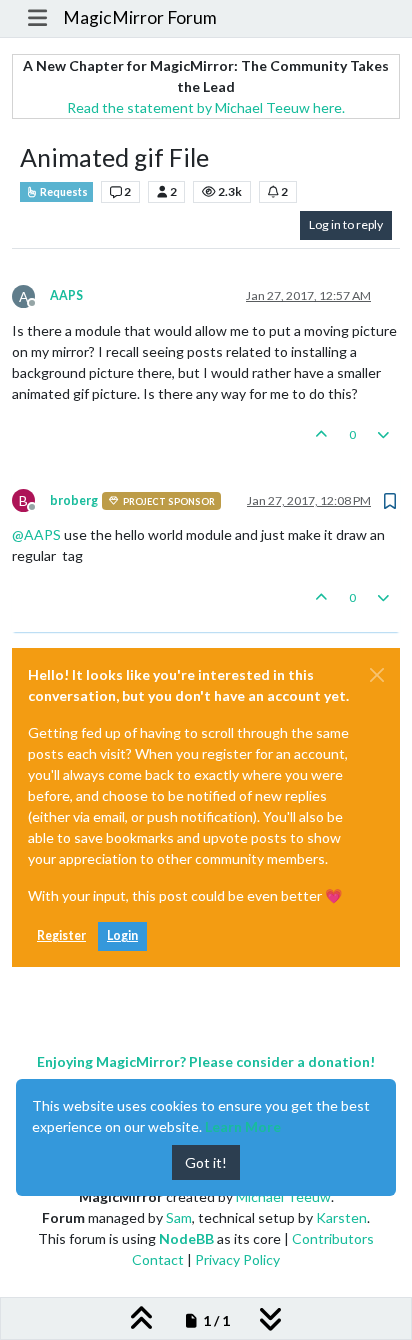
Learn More (243, 1126)
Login (122, 935)
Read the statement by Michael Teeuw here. (206, 107)
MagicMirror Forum (140, 17)
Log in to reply (346, 224)
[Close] (377, 675)
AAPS (66, 295)
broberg (74, 500)
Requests (63, 192)
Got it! (206, 1162)
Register (61, 935)
